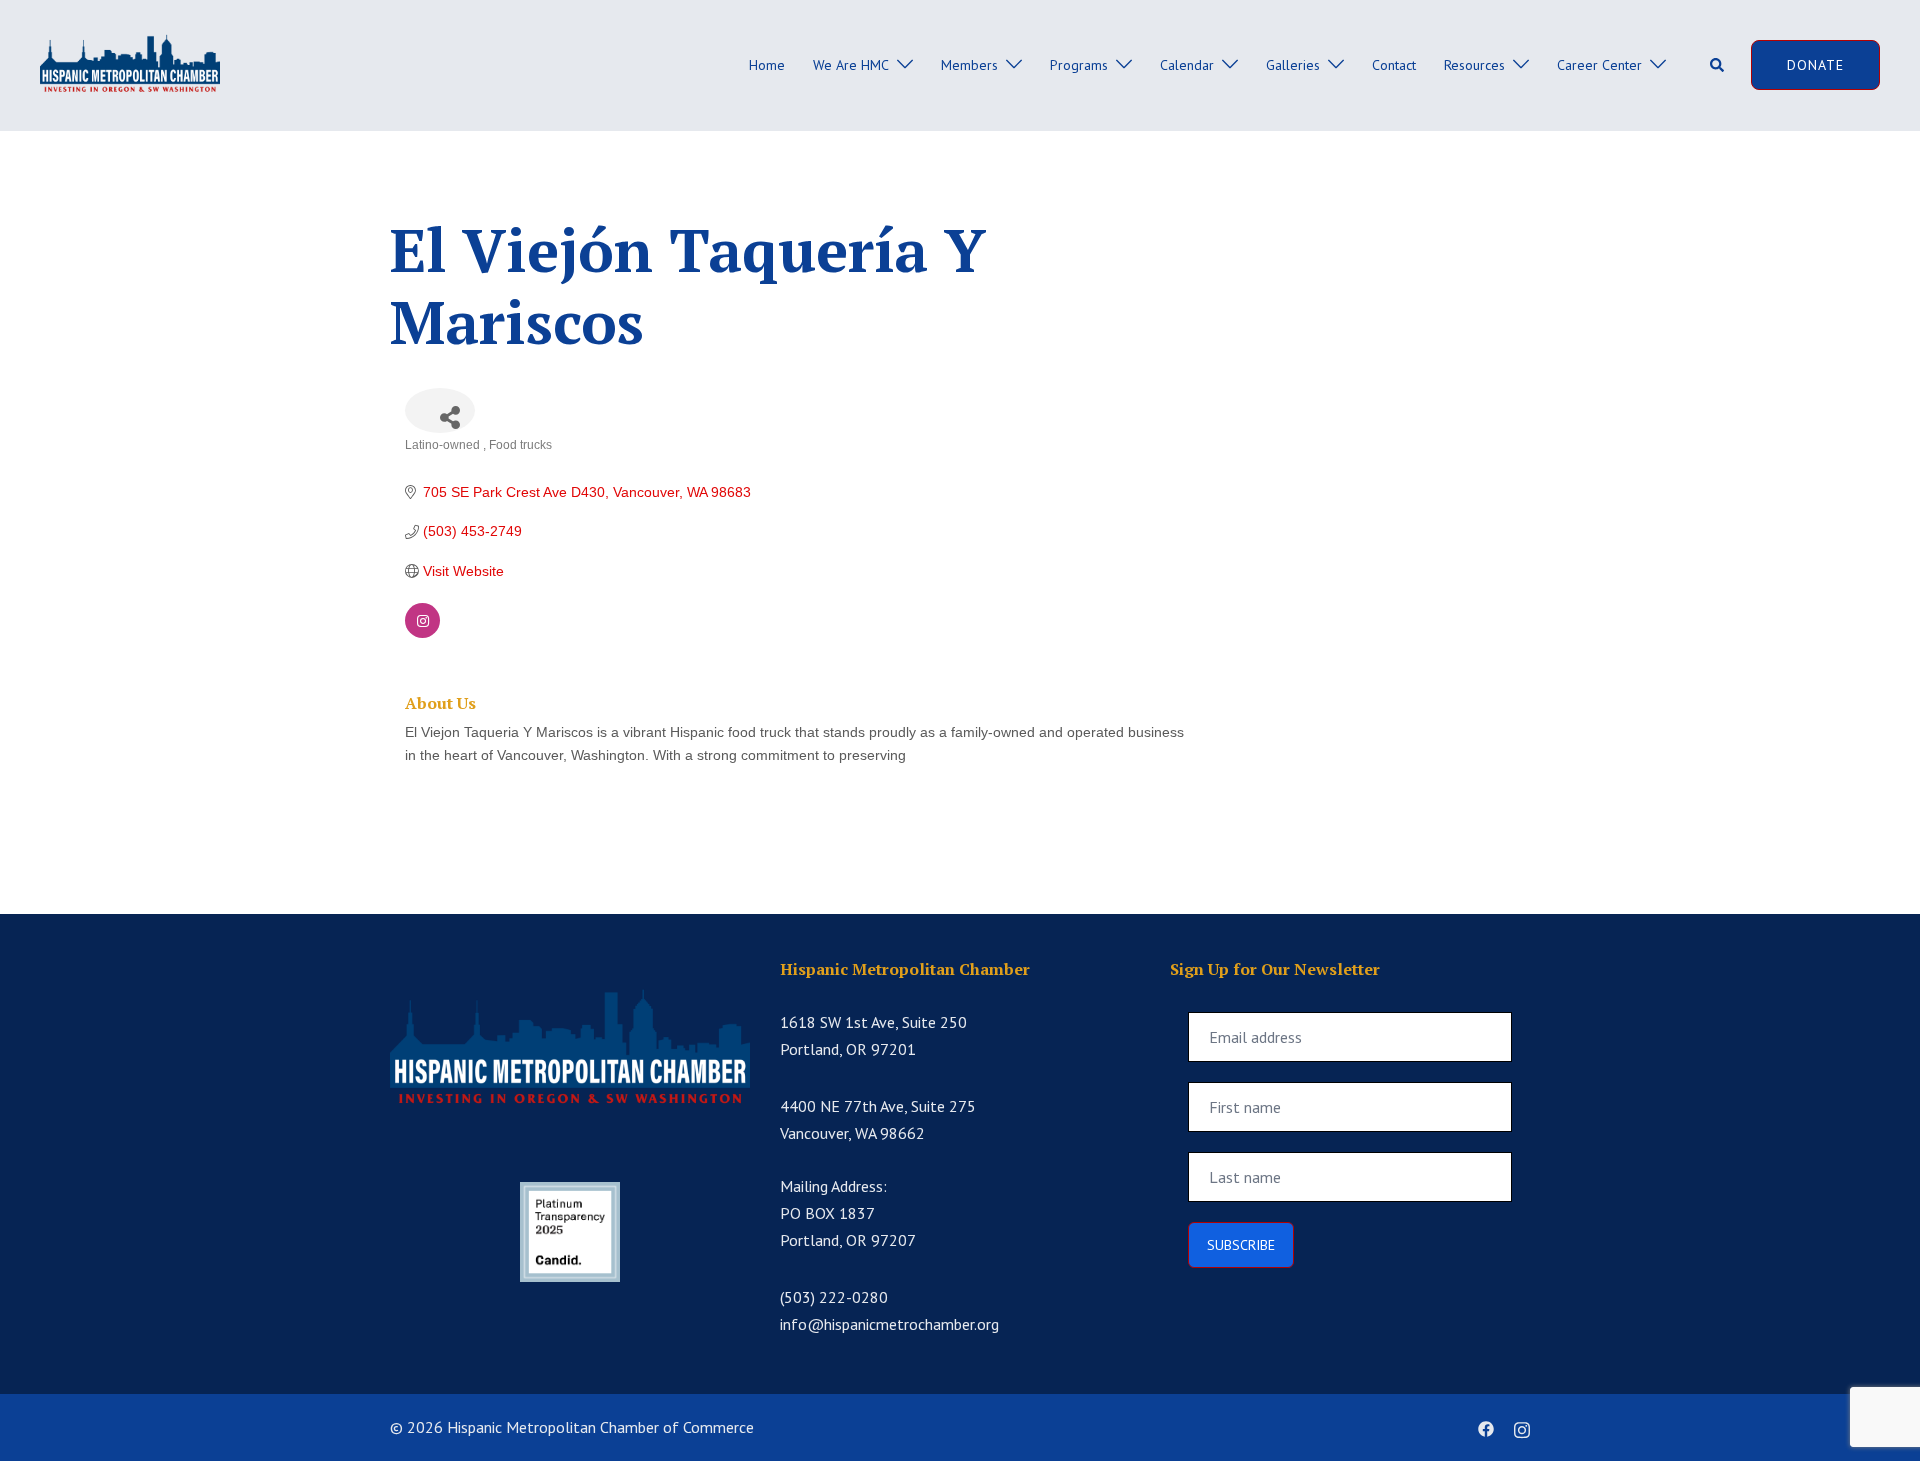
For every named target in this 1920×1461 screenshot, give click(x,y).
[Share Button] (440, 410)
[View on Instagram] (422, 633)
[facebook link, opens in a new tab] (1486, 1427)
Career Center (1599, 65)
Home (767, 65)
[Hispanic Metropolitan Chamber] (130, 64)
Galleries (1293, 65)
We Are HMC (851, 65)
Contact (1394, 65)
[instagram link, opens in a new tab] (1522, 1427)
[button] (1718, 65)
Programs (1079, 65)
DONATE (1815, 65)
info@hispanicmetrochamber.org (889, 1324)
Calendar (1187, 65)
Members (969, 65)
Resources (1474, 65)
